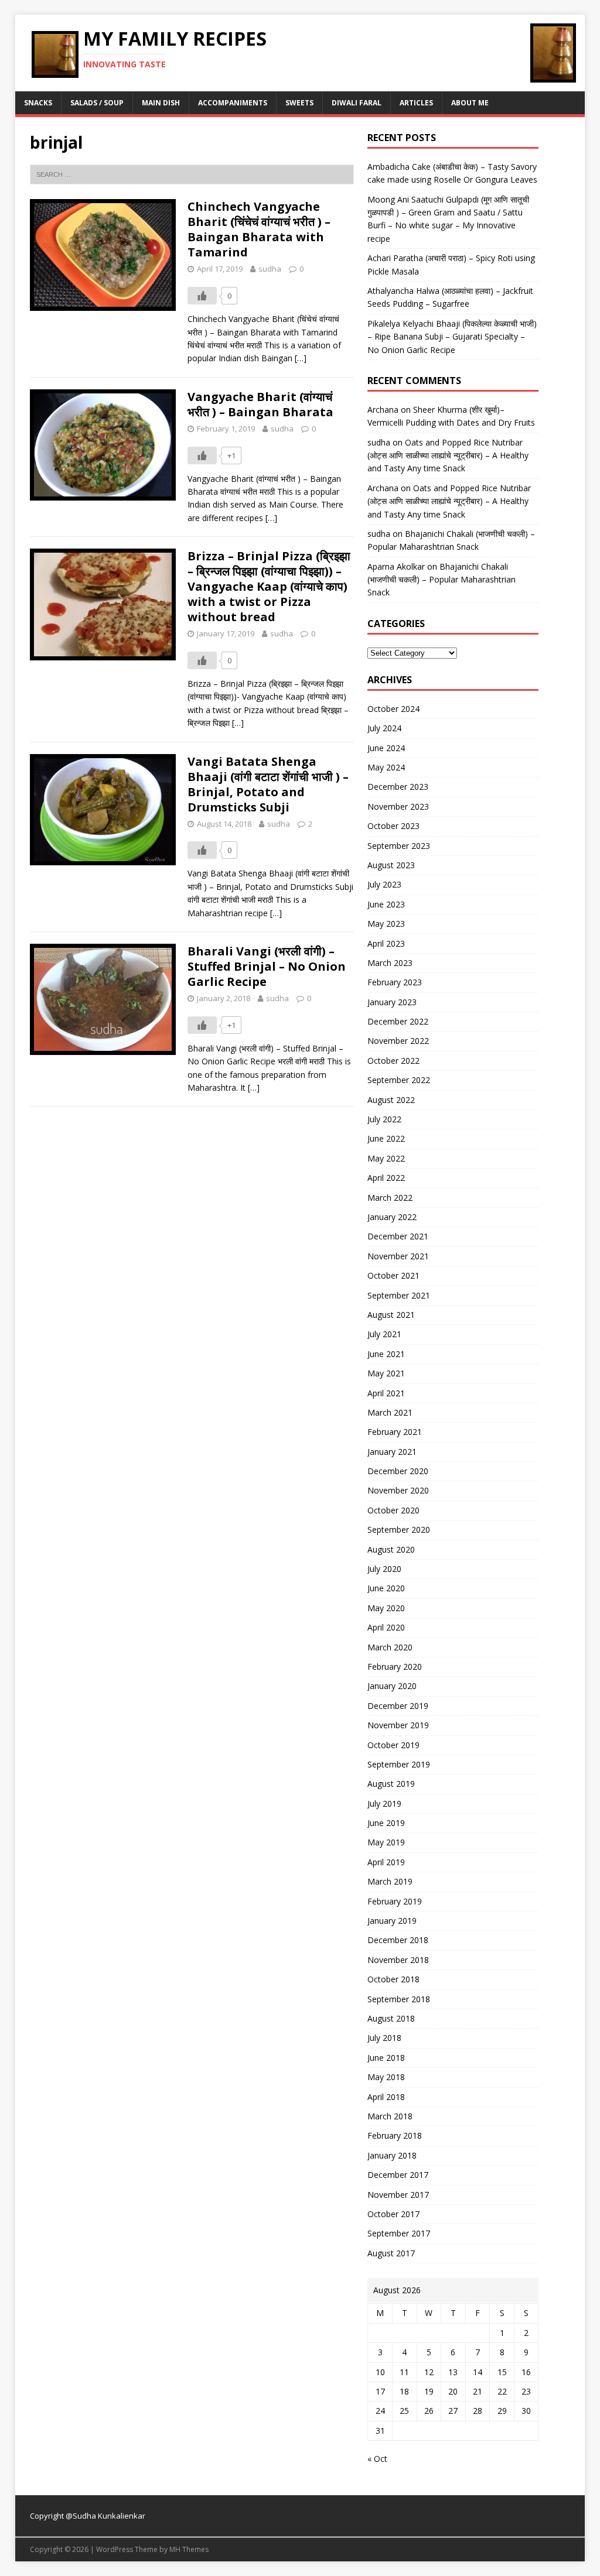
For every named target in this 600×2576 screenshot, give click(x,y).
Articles (416, 103)
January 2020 (392, 1686)
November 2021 (398, 1256)
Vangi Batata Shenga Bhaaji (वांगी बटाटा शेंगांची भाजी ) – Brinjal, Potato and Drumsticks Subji (268, 784)
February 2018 (395, 2135)
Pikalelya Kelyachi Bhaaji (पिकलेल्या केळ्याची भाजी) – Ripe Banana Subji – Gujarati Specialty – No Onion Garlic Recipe (452, 337)
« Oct (377, 2459)
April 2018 (386, 2097)
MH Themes (189, 2549)
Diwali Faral (357, 103)
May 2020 (386, 1608)
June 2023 (386, 904)
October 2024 (393, 709)
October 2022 (393, 1061)
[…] (301, 358)
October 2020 (393, 1510)
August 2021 (391, 1315)
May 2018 (386, 2077)
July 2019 (384, 1803)
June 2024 (386, 748)
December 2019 (398, 1706)
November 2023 (398, 806)
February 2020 (395, 1666)
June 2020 (386, 1588)
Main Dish (161, 103)
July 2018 (384, 2038)
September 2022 (399, 1080)
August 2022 (391, 1100)
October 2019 (393, 1745)
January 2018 (392, 2155)
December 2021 (398, 1236)
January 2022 (392, 1217)
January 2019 (392, 1921)
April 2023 (386, 943)
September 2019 (399, 1764)
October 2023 (393, 826)
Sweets (299, 103)
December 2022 (398, 1021)
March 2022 (390, 1198)
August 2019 (391, 1784)
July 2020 (384, 1569)
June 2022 (386, 1138)
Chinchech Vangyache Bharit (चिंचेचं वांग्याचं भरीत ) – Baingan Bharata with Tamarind (259, 229)
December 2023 (398, 787)
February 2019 (395, 1901)
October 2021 (393, 1275)
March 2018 (390, 2116)
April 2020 (386, 1627)
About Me (470, 103)
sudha (270, 269)
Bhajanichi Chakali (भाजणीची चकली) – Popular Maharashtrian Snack (442, 580)
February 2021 (395, 1432)
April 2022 (386, 1178)
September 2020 (399, 1529)
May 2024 (386, 767)
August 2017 (391, 2253)
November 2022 (398, 1041)
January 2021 (392, 1452)
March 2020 (390, 1647)
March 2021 (390, 1412)
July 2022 (384, 1119)
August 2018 (391, 2018)
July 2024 (384, 728)
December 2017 (398, 2175)
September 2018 (399, 1999)
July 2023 (384, 884)
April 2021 (386, 1393)
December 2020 (398, 1471)
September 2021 (399, 1295)
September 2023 (399, 846)
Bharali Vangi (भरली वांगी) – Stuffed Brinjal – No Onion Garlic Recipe (267, 966)
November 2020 (398, 1490)
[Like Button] (202, 296)
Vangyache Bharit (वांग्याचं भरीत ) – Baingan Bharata (260, 404)
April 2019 (386, 1862)
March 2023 (390, 963)
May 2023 (386, 924)
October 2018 (393, 1979)
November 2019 (398, 1725)
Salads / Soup (97, 103)
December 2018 (398, 1940)
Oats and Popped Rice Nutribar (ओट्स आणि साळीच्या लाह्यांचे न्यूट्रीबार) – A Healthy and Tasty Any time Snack (448, 455)
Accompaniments (233, 103)
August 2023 (391, 865)
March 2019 (390, 1881)
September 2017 (399, 2233)
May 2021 (386, 1373)
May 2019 (386, 1842)
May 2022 (386, 1158)
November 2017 (398, 2195)
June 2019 (386, 1823)
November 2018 (398, 1960)
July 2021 (384, 1334)
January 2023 (392, 1002)
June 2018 (386, 2058)
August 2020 (391, 1549)
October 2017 (393, 2214)
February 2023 (395, 982)
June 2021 (386, 1354)
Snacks (38, 103)
